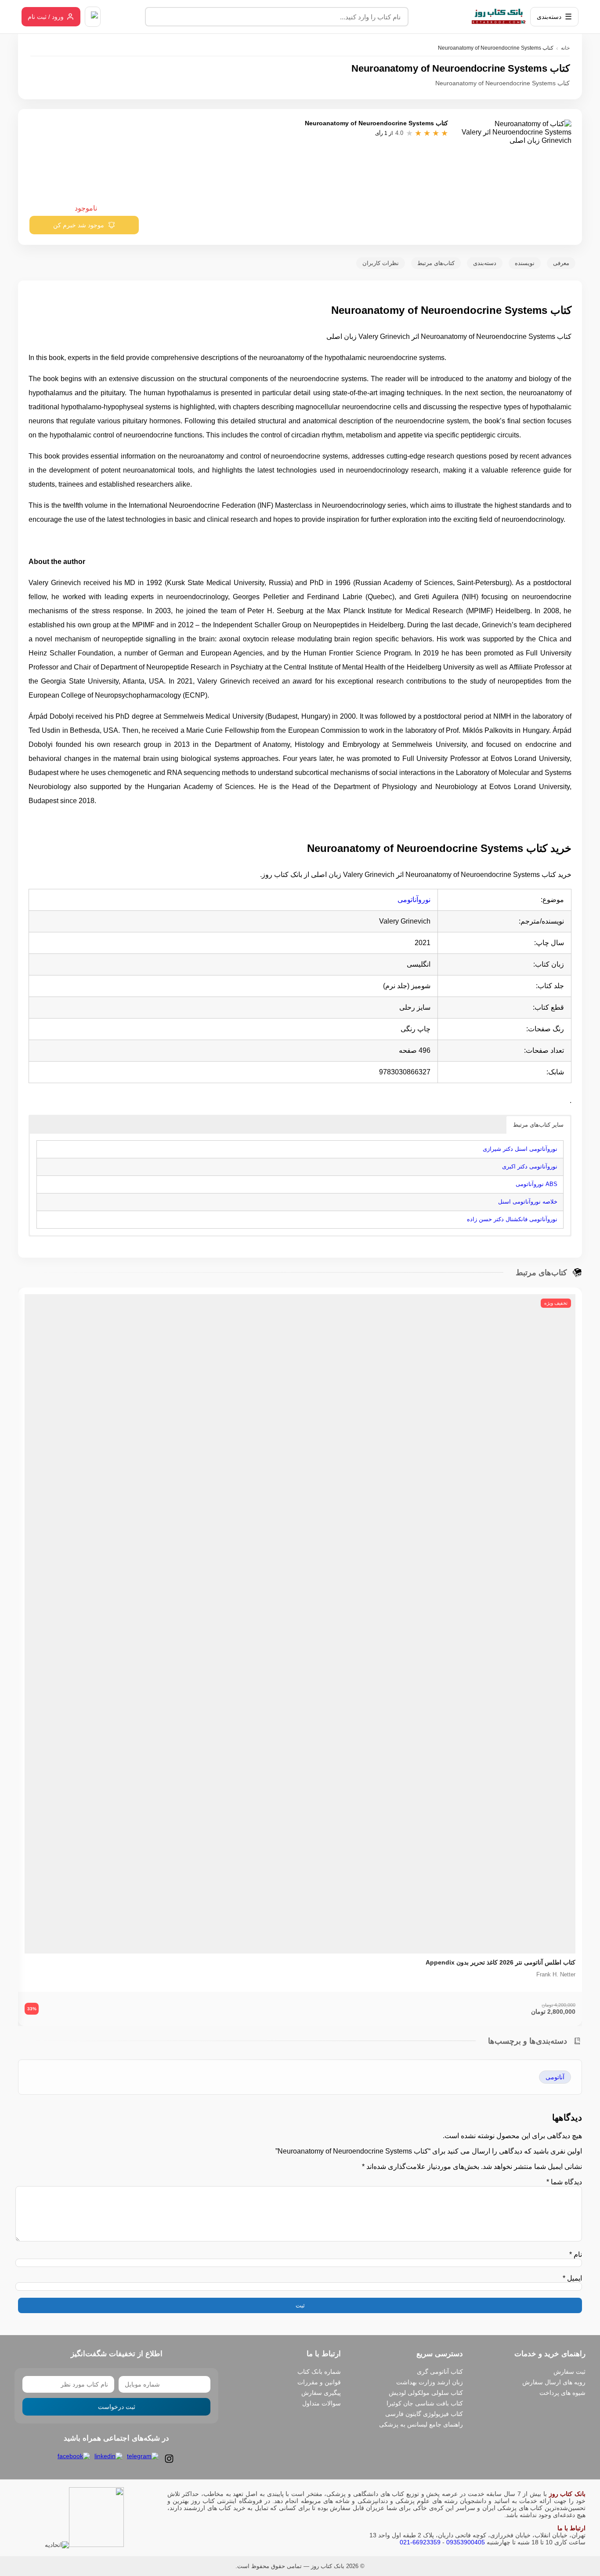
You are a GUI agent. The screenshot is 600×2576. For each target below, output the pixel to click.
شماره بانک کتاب (319, 2372)
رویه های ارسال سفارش (554, 2382)
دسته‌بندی (485, 263)
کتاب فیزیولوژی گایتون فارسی (424, 2414)
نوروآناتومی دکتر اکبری (530, 1166)
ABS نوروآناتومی (537, 1184)
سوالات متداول (322, 2403)
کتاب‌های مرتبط (436, 263)
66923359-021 (420, 2542)
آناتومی (555, 2077)
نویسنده (525, 263)
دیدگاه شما (564, 2182)
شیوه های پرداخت (562, 2393)
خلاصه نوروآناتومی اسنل (528, 1202)
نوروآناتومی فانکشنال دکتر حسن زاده (512, 1219)
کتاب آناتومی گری (440, 2372)
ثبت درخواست (117, 2407)
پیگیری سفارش (321, 2393)
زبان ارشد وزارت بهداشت (430, 2382)
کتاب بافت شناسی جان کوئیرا (425, 2403)
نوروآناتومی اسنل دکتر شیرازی (520, 1149)
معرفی (561, 263)
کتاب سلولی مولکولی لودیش (426, 2393)
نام (576, 2254)
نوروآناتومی (414, 900)
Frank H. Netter (556, 1974)
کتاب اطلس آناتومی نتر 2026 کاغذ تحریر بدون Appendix (501, 1962)
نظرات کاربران (381, 263)
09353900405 (466, 2542)
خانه (565, 48)
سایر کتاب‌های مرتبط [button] (538, 1125)
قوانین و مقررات (319, 2382)
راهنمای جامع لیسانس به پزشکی (421, 2424)
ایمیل (572, 2278)
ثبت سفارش (569, 2372)
